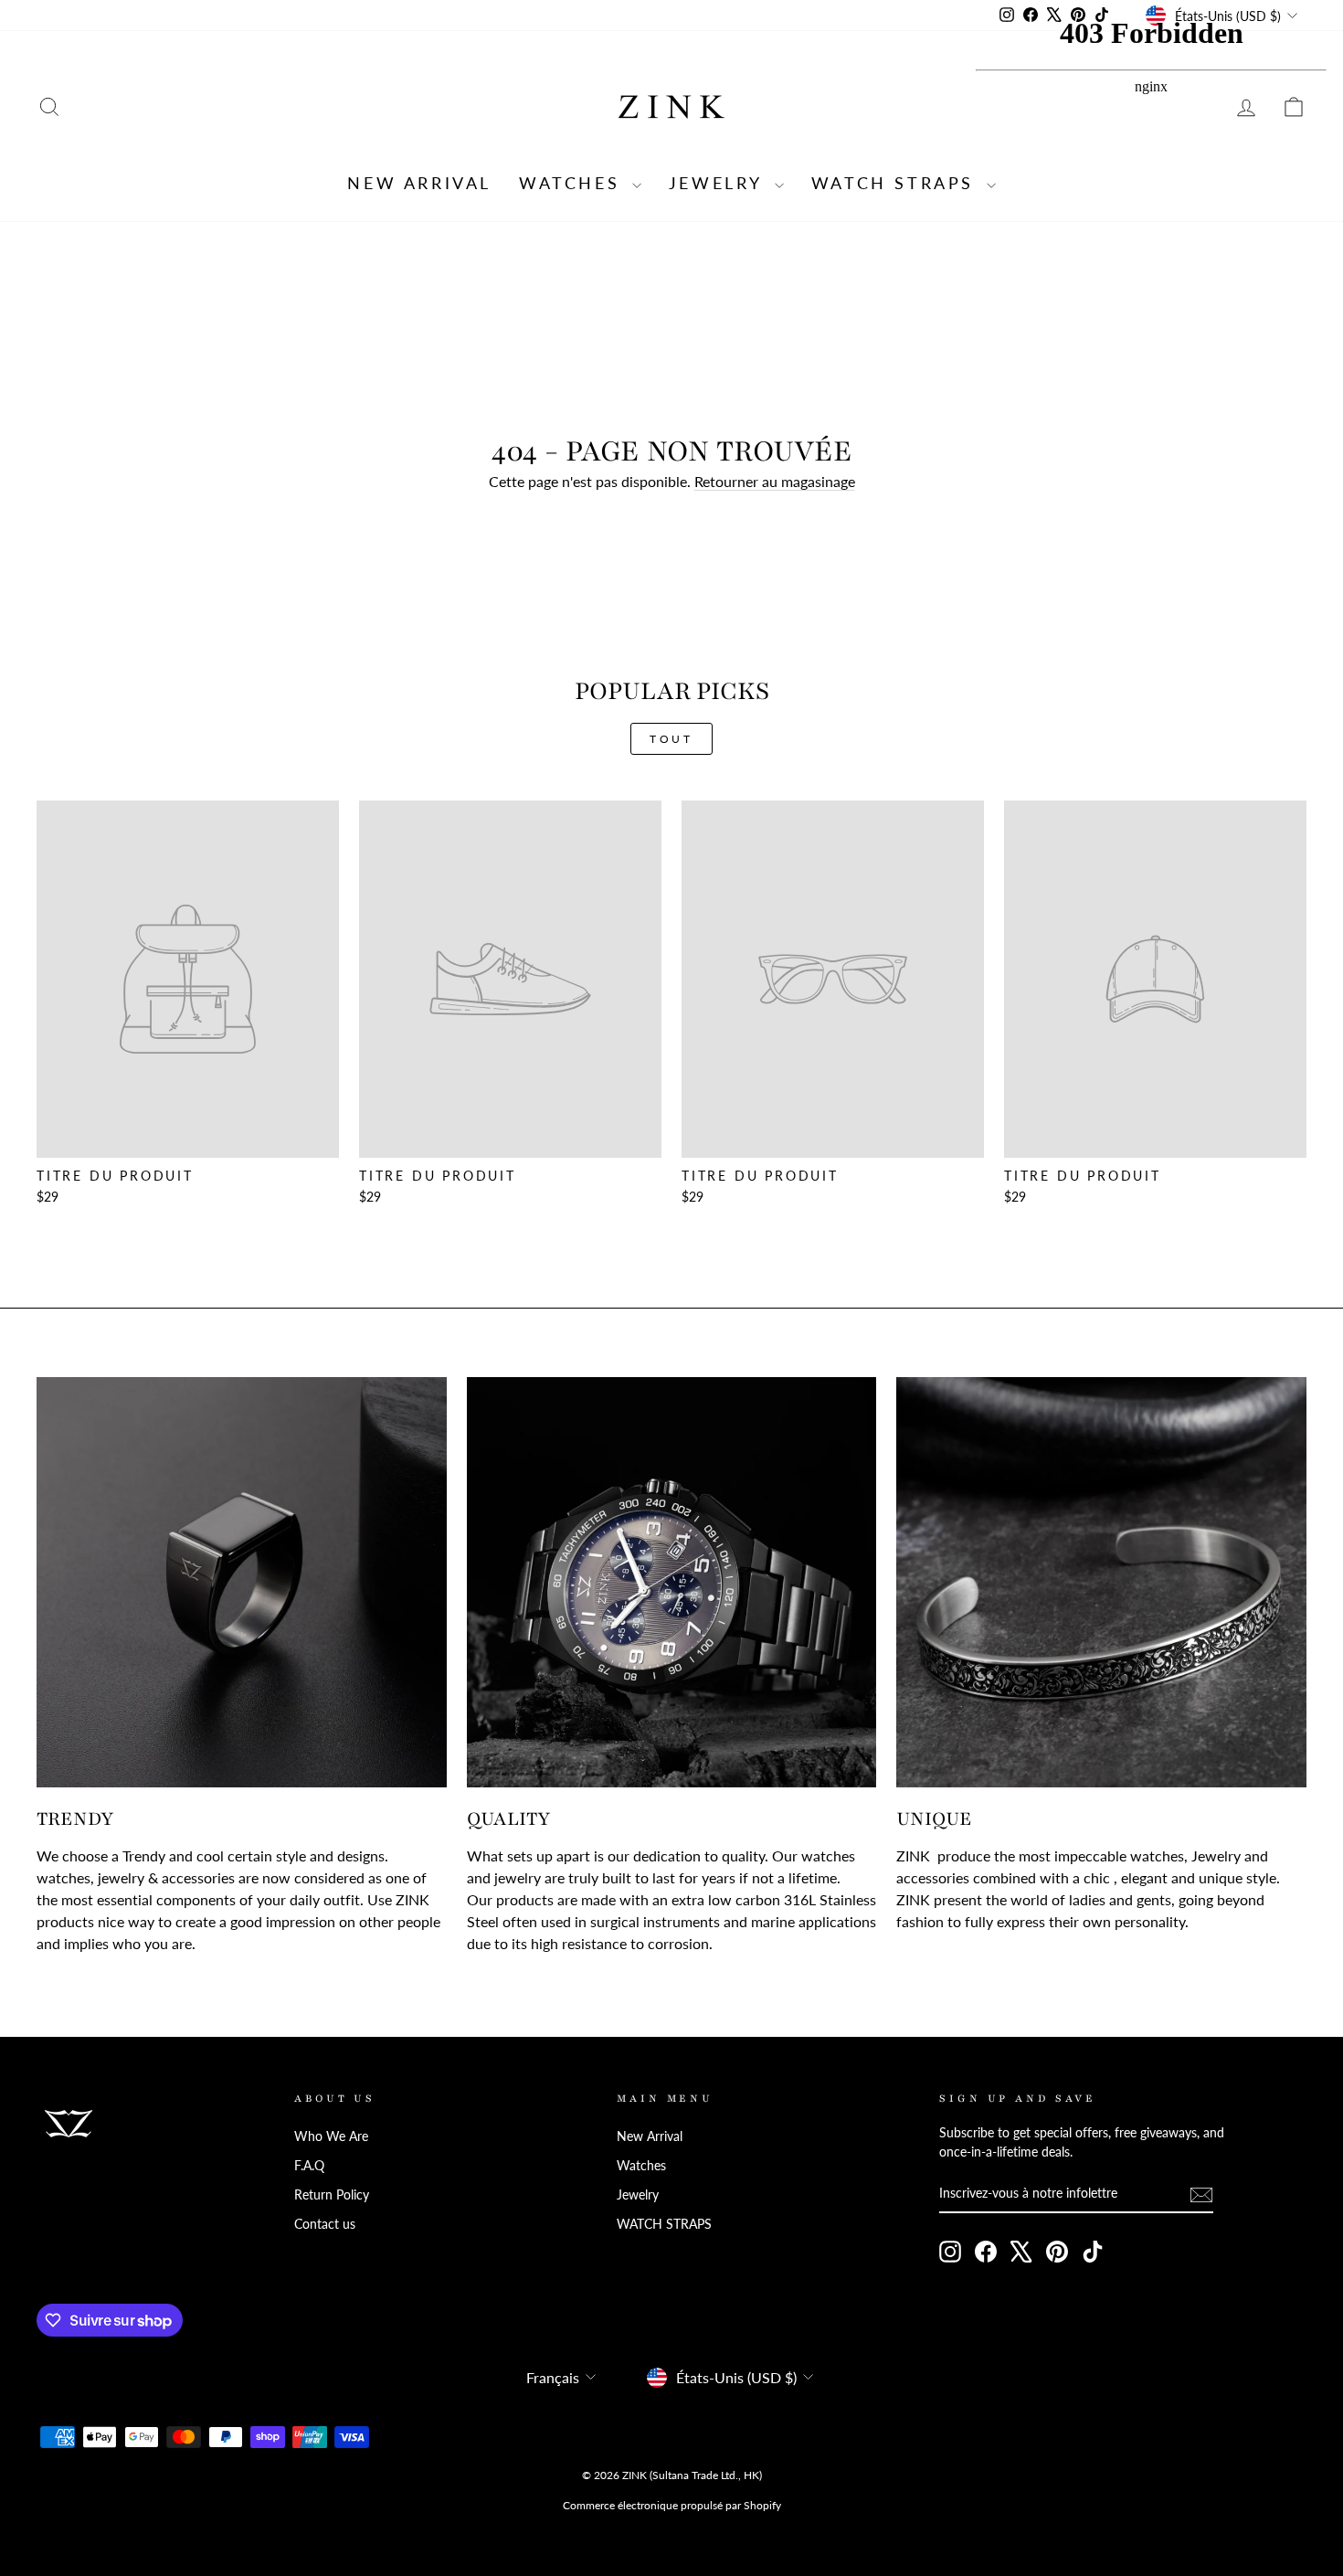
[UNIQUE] (1101, 1582)
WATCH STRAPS (897, 183)
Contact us (325, 2224)
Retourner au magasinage (775, 481)
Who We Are (331, 2136)
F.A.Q (309, 2166)
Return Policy (332, 2195)
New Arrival (419, 183)
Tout (671, 739)
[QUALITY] (672, 1582)
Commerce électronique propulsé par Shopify (672, 2505)
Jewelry (719, 183)
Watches (573, 183)
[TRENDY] (242, 1582)
